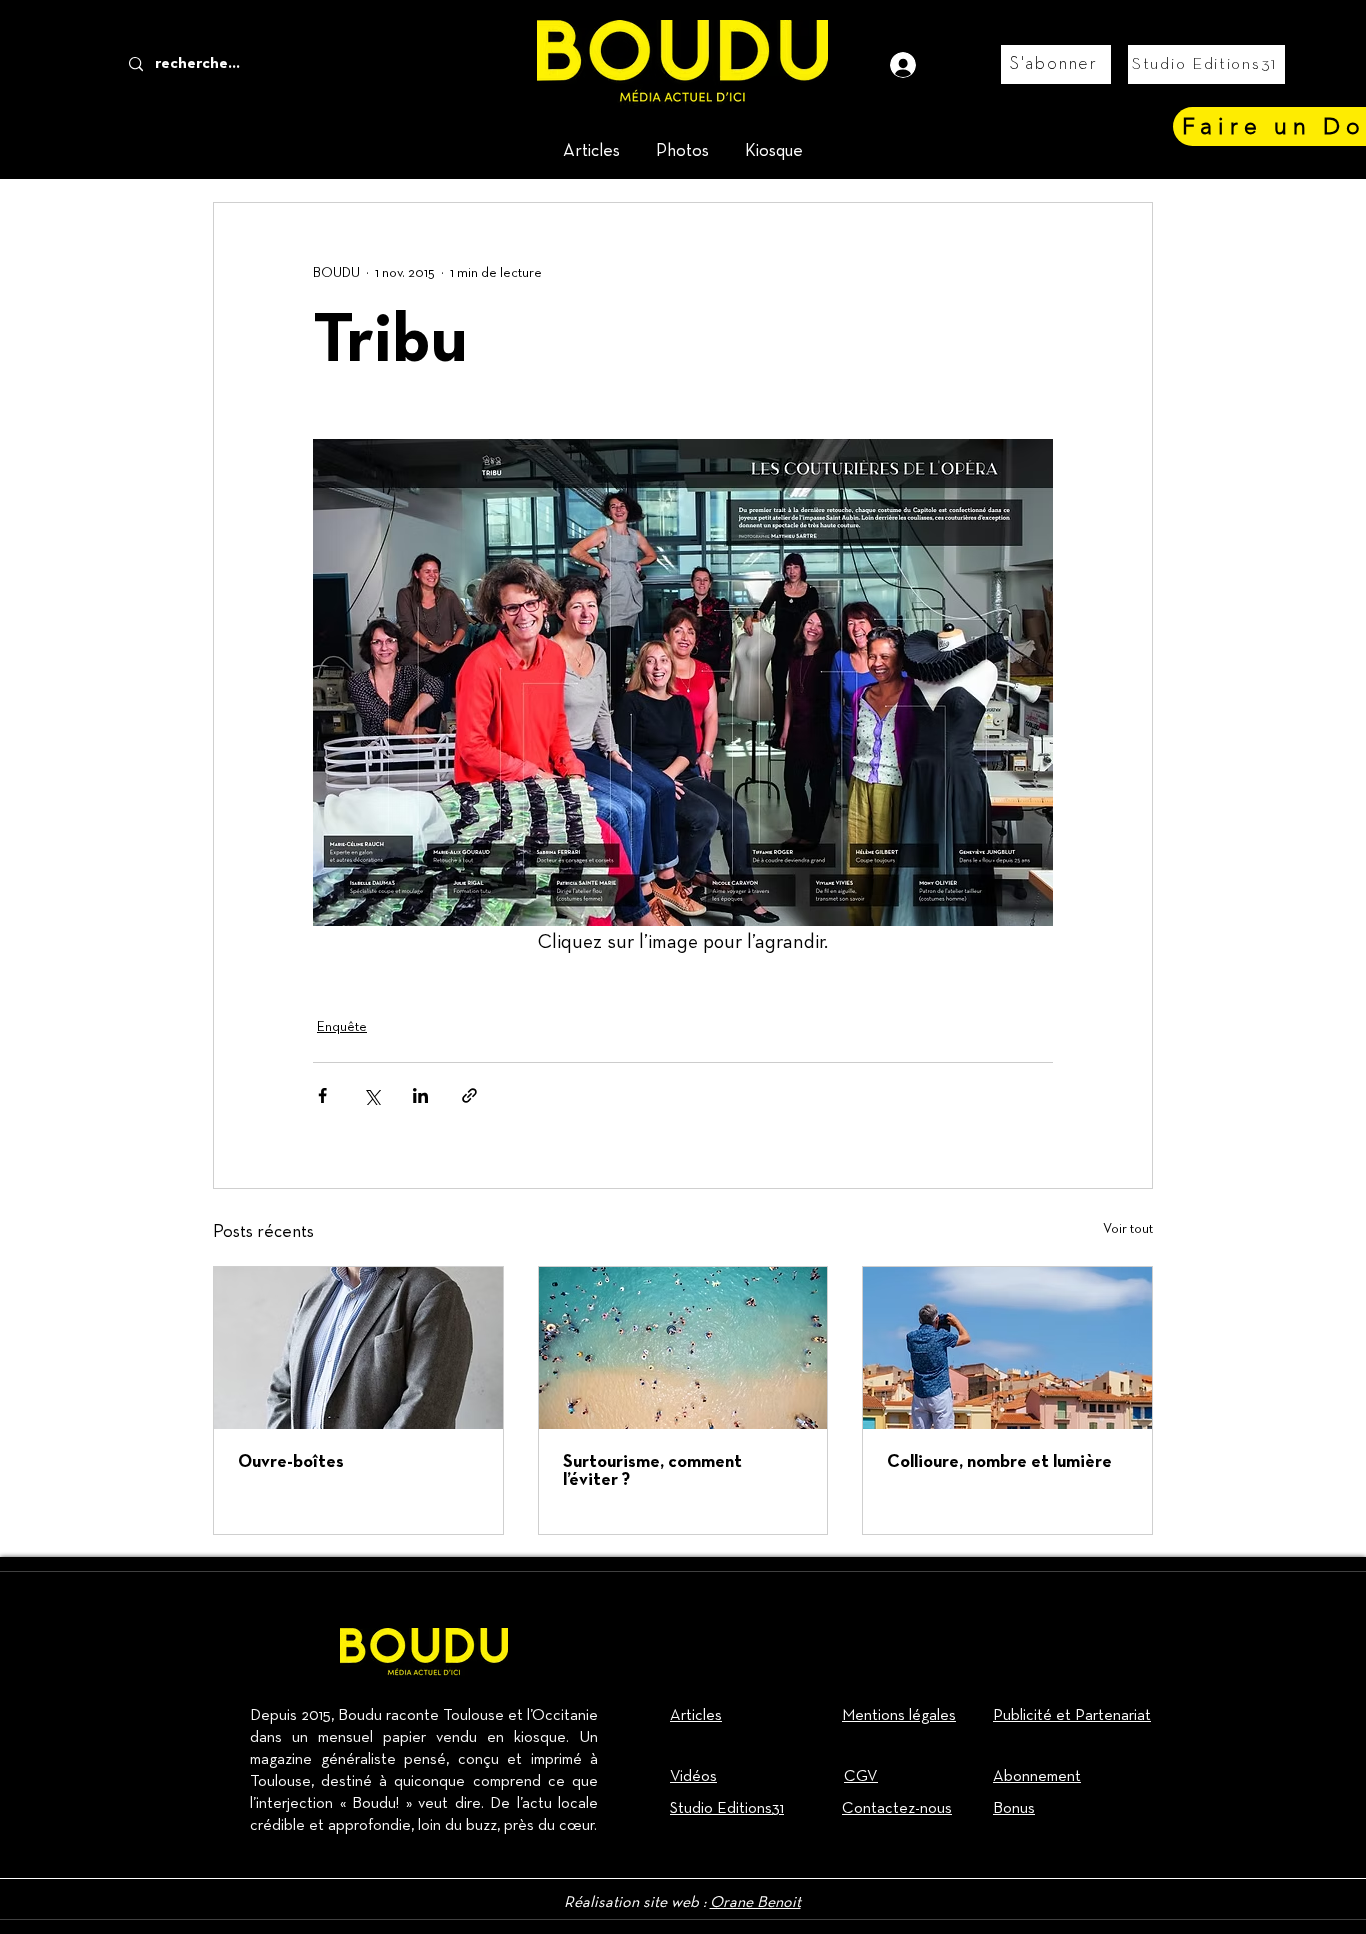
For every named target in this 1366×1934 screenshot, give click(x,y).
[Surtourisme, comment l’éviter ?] (683, 1348)
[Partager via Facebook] (322, 1095)
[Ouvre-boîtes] (358, 1348)
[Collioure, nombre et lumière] (1007, 1348)
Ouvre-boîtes (291, 1462)
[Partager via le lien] (469, 1095)
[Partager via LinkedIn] (420, 1095)
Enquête (342, 1027)
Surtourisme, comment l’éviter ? (652, 1471)
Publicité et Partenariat (1072, 1716)
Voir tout (1128, 1229)
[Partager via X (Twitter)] (371, 1095)
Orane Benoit (755, 1903)
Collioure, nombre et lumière (999, 1462)
